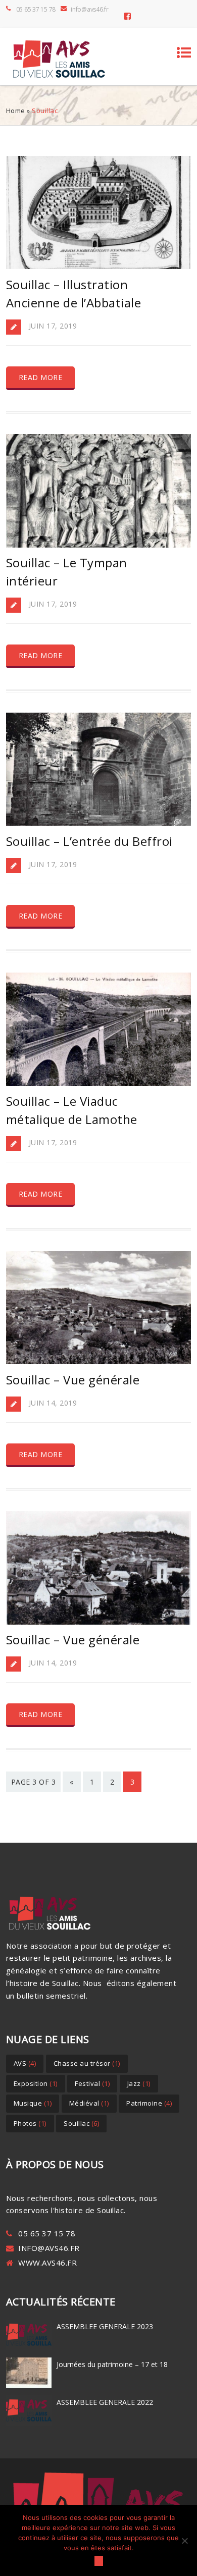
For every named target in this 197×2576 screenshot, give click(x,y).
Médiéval (89, 2103)
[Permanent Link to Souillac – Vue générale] (99, 1361)
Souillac (81, 2123)
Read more (41, 377)
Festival (92, 2083)
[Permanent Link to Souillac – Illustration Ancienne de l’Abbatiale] (99, 266)
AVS (25, 2063)
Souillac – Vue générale (73, 1380)
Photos (30, 2123)
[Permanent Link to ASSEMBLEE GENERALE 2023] (29, 2349)
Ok (99, 2561)
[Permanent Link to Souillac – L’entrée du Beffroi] (99, 823)
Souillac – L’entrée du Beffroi (89, 841)
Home (16, 111)
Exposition (36, 2083)
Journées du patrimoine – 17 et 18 (112, 2364)
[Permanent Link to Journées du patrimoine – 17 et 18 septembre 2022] (29, 2387)
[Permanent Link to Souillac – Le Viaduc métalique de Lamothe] (99, 1083)
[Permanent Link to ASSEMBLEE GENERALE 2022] (29, 2425)
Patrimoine (149, 2103)
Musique (33, 2103)
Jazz (139, 2083)
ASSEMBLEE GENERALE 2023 (105, 2326)
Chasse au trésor (87, 2063)
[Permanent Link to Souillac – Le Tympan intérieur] (99, 545)
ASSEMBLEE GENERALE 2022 (105, 2402)
